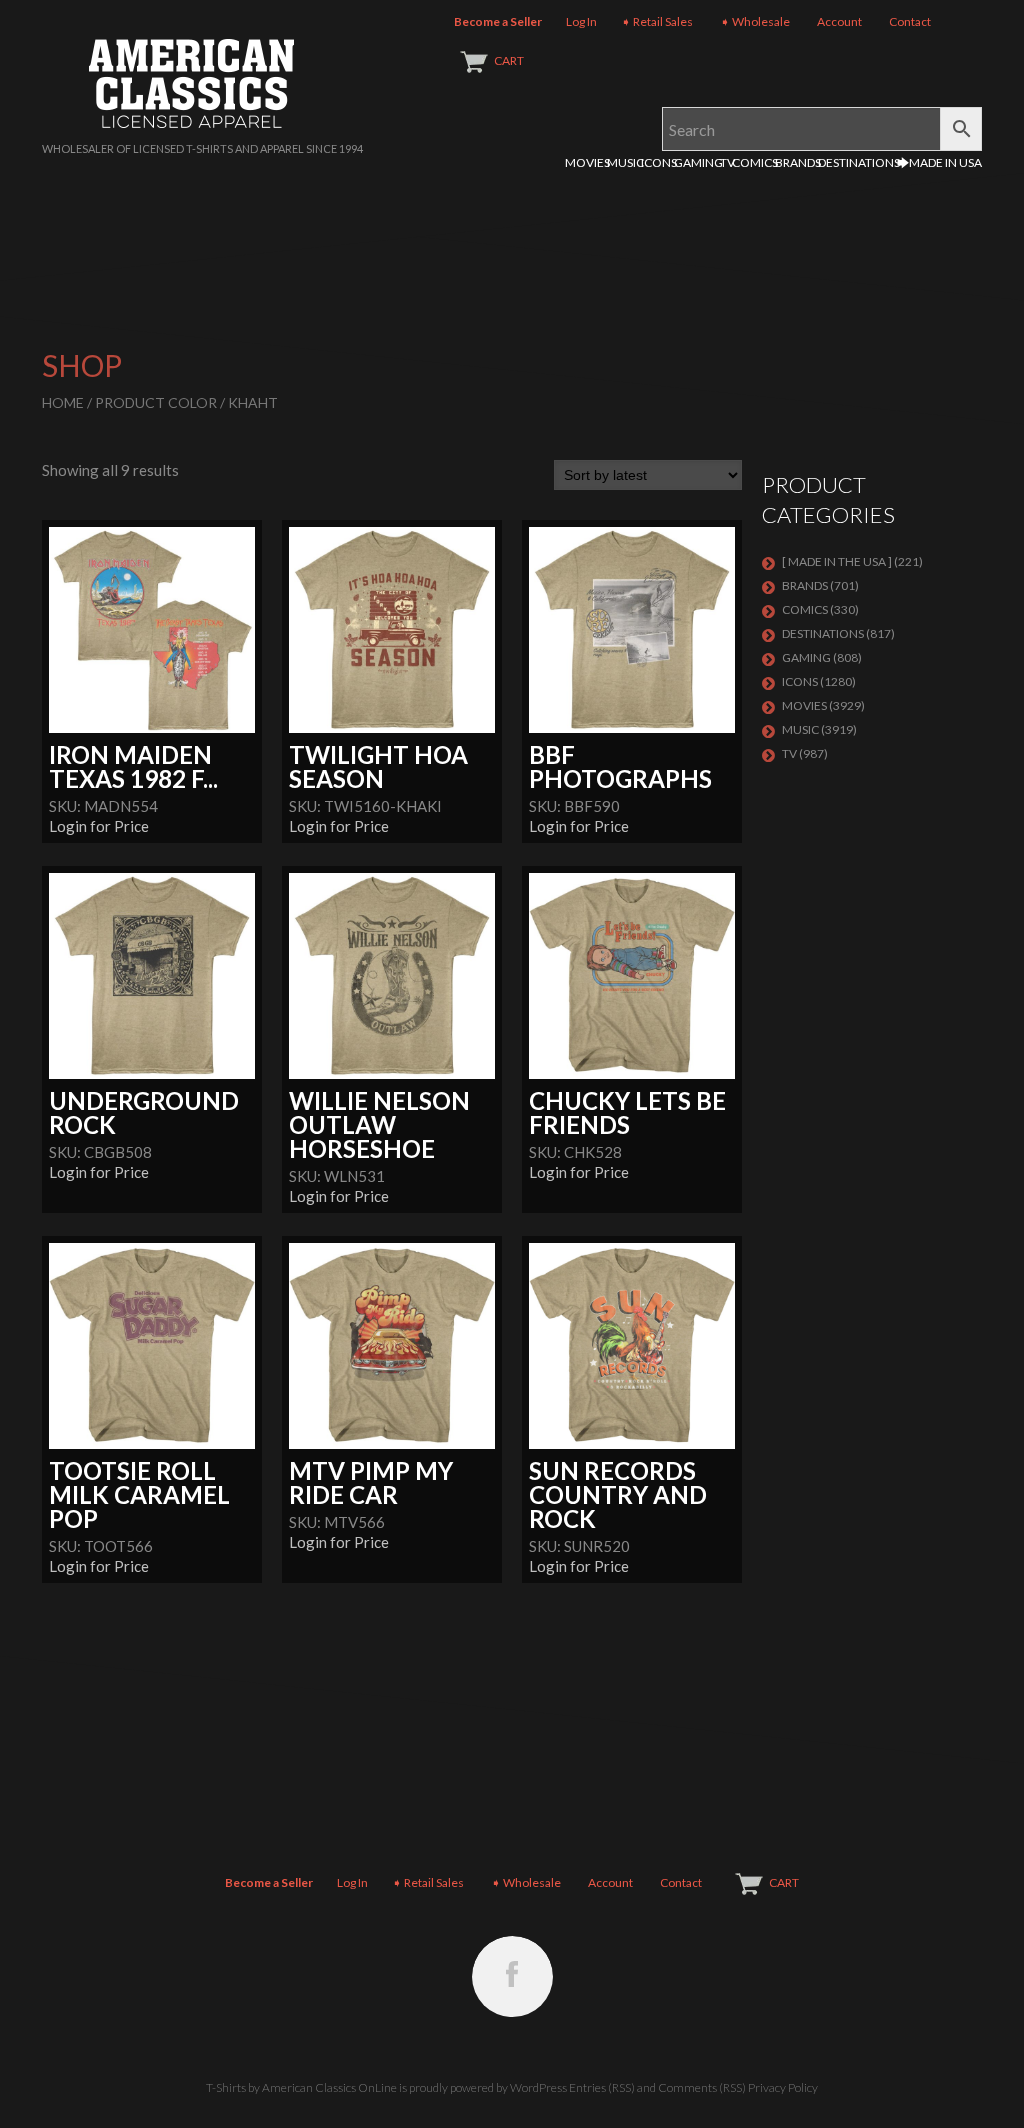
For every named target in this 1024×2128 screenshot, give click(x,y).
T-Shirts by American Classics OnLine (301, 2087)
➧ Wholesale (755, 21)
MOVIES (587, 162)
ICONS (659, 162)
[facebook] (512, 1976)
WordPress (538, 2087)
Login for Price (99, 826)
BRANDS (798, 162)
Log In (581, 21)
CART (509, 60)
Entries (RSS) (602, 2087)
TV (727, 162)
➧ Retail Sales (657, 21)
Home (63, 402)
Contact (910, 21)
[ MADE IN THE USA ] (837, 561)
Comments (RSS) (702, 2087)
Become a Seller (498, 21)
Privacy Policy (783, 2087)
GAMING (698, 162)
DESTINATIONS (859, 162)
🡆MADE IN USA (939, 162)
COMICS (755, 162)
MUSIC (625, 162)
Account (839, 21)
